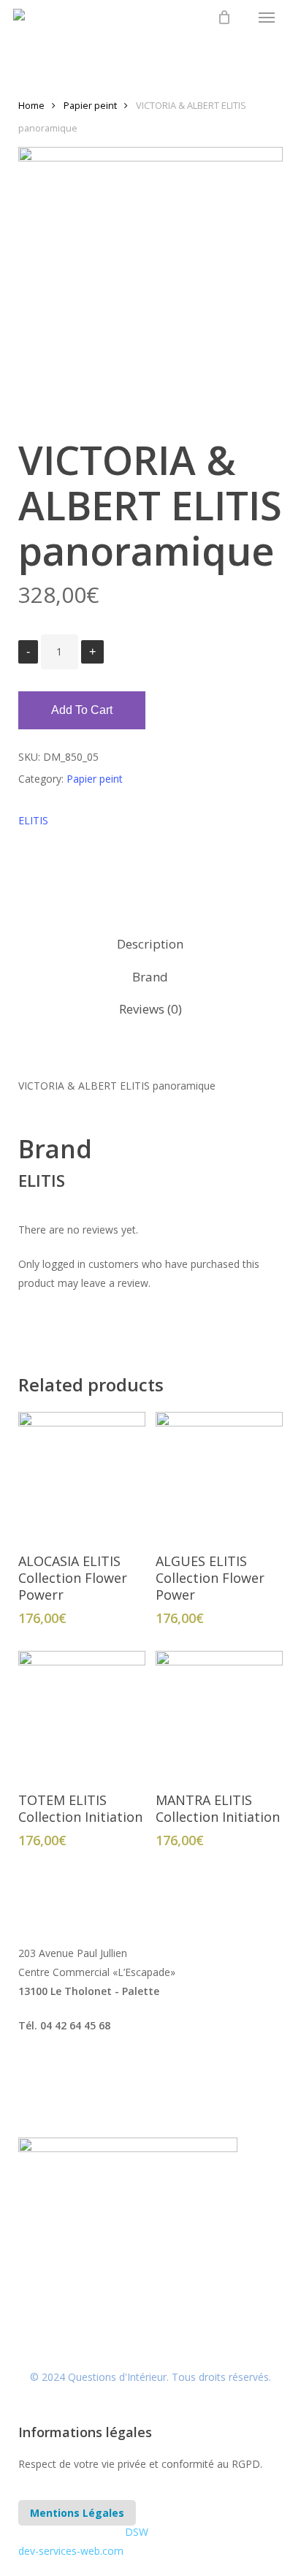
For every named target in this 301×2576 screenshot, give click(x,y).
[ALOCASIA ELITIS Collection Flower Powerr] (82, 1475)
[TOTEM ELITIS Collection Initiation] (82, 1714)
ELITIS (33, 820)
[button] (267, 18)
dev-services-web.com (71, 2551)
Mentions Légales (77, 2513)
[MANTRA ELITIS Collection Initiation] (219, 1714)
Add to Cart (82, 710)
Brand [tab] (150, 977)
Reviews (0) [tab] (150, 1009)
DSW (137, 2532)
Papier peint (90, 105)
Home (31, 105)
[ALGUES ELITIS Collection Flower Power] (219, 1475)
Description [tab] (150, 944)
